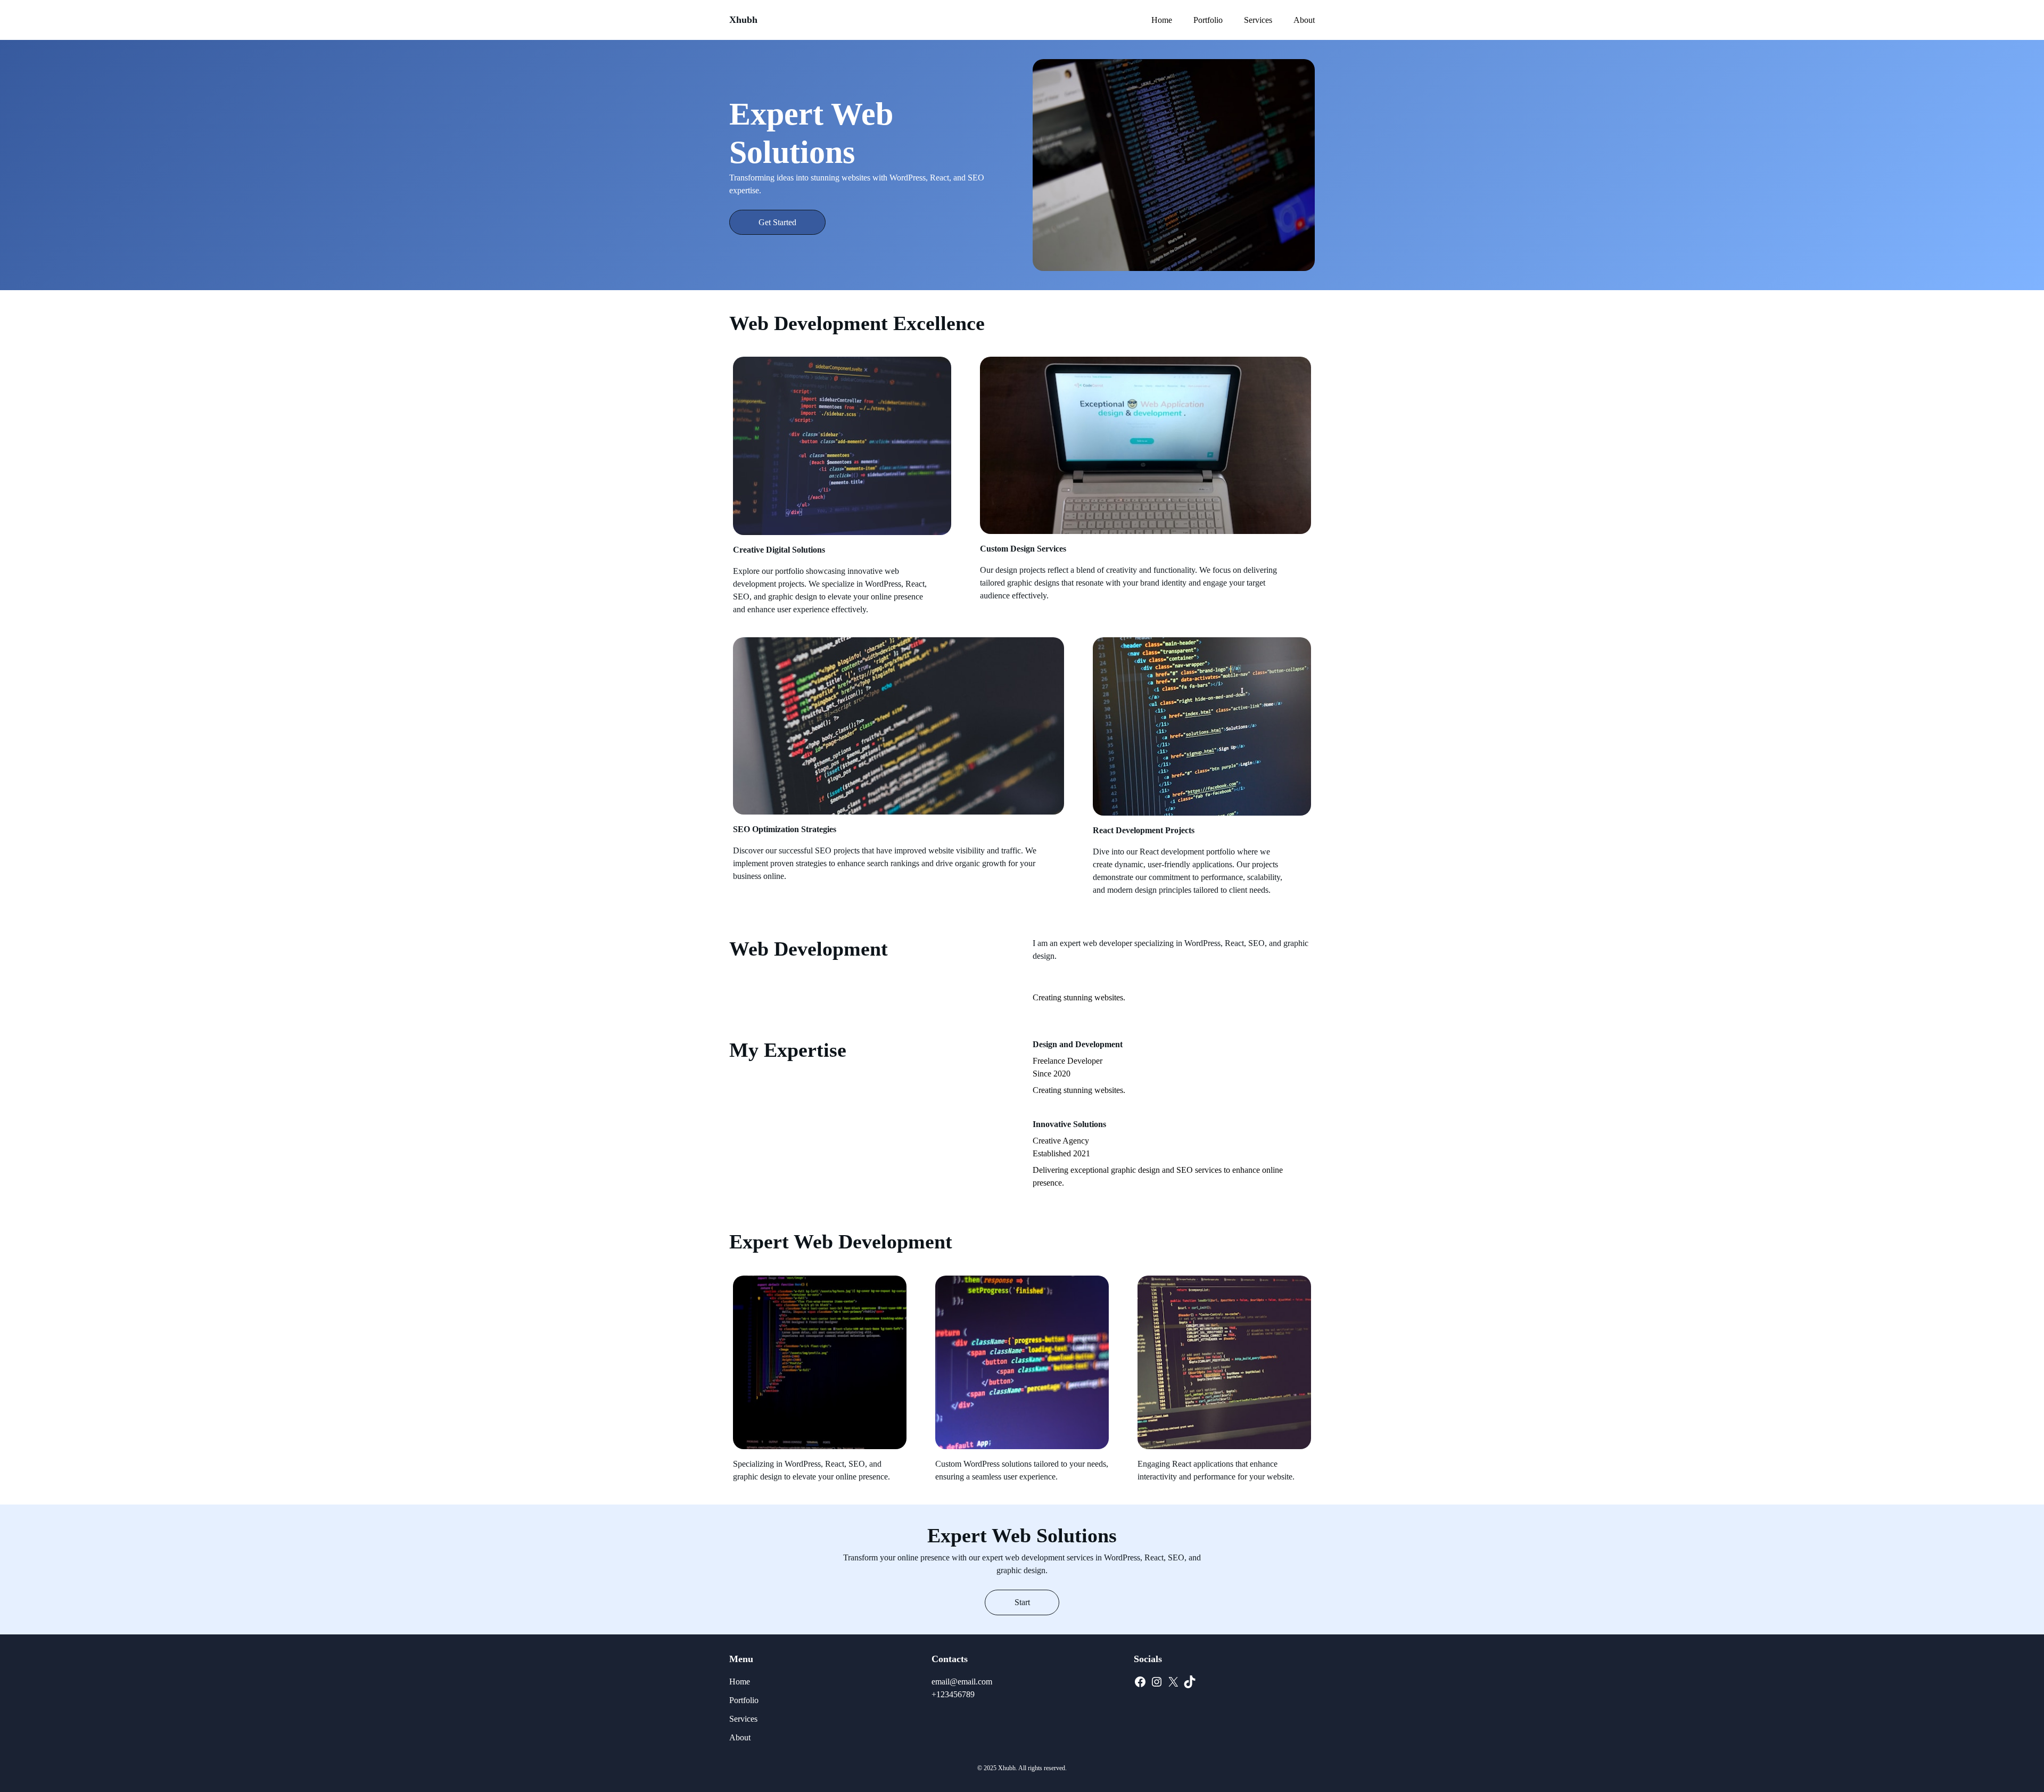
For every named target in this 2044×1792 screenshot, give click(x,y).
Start (1022, 1602)
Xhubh (743, 20)
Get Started (777, 222)
